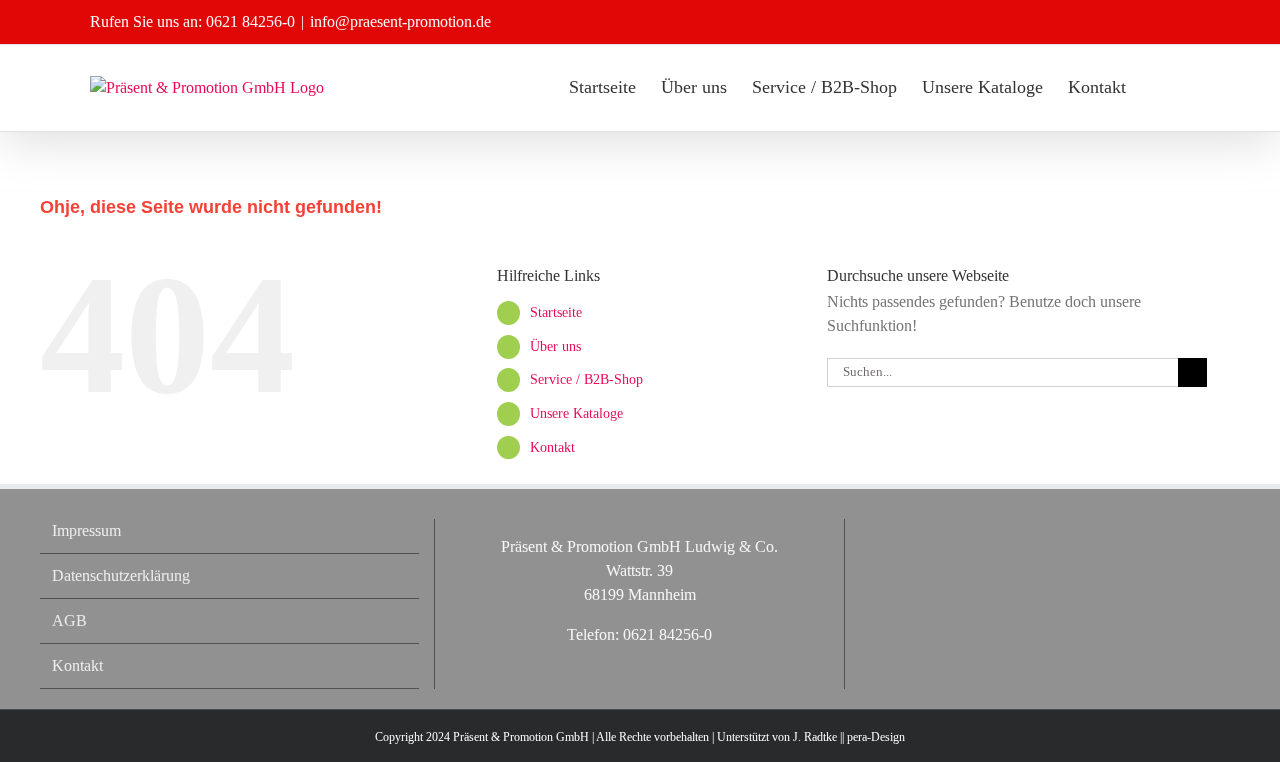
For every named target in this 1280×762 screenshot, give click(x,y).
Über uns (555, 346)
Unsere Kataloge (576, 413)
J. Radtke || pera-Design (849, 737)
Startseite (556, 312)
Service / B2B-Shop (586, 379)
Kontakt (552, 447)
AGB (69, 620)
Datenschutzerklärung (121, 575)
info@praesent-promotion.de (400, 21)
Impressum (86, 530)
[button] (1158, 87)
